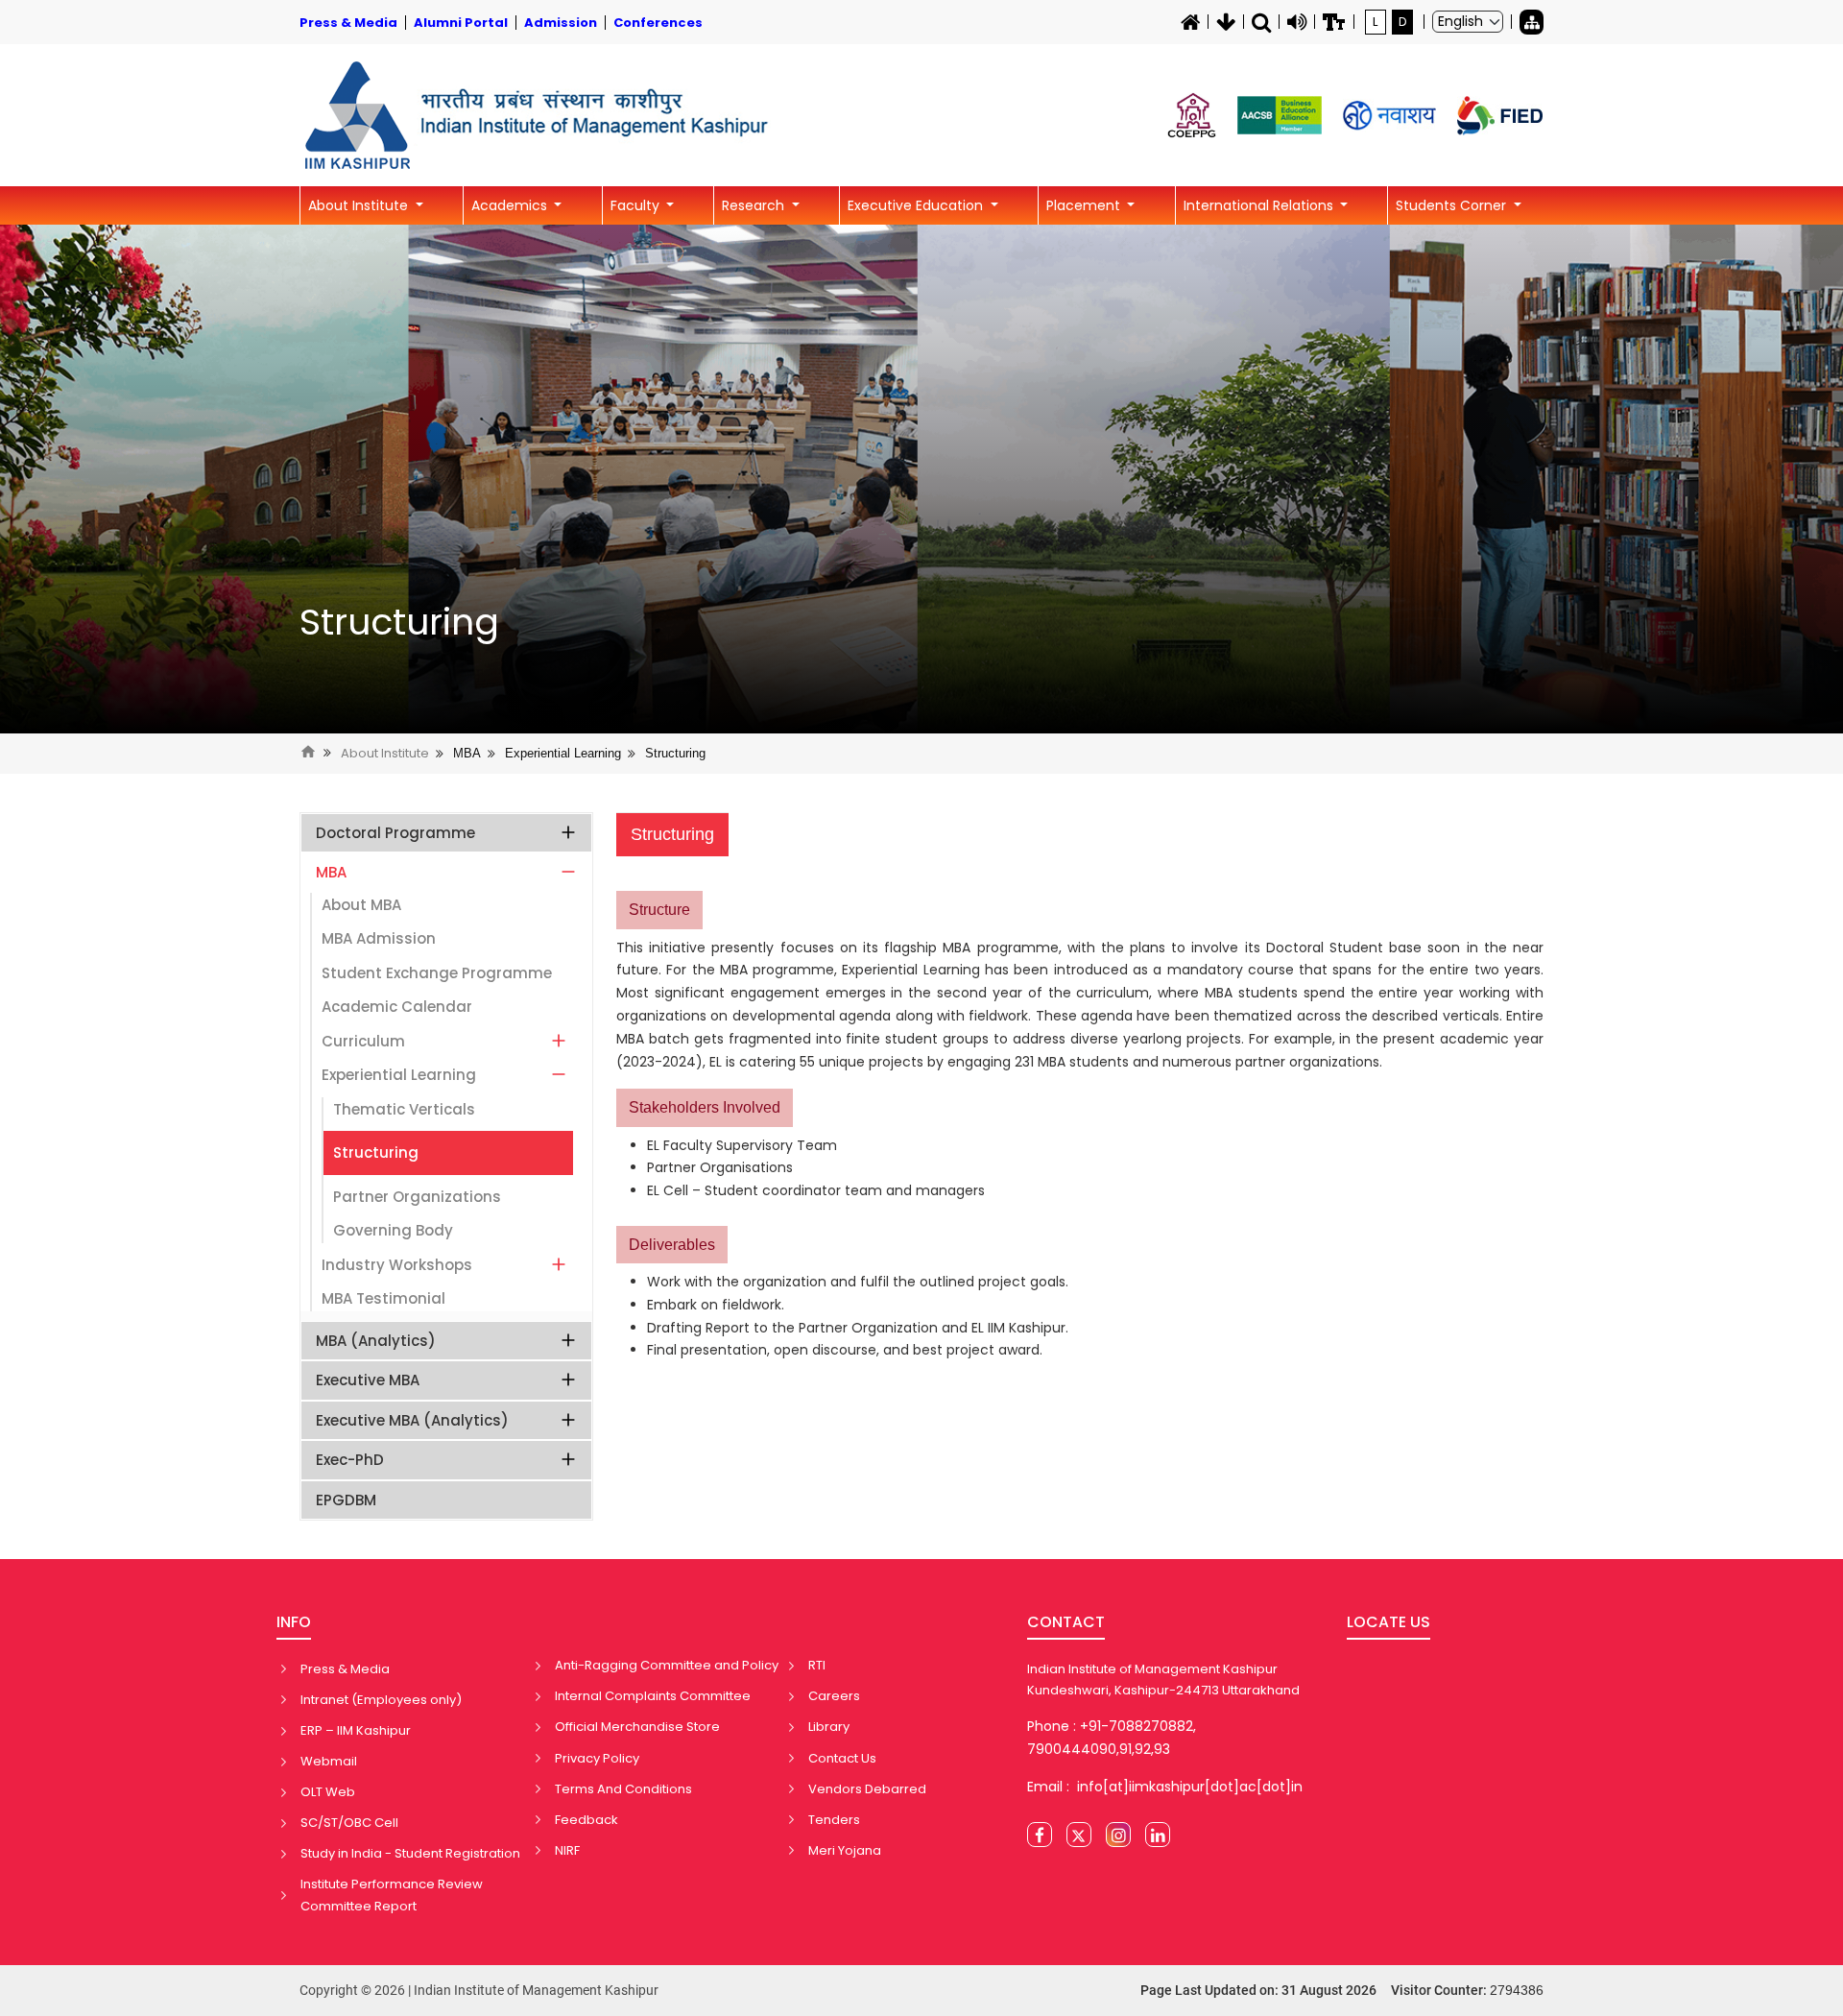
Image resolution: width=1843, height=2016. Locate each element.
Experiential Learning (563, 753)
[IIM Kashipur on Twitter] (1079, 1835)
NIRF (567, 1850)
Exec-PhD (350, 1460)
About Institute (360, 205)
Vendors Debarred (867, 1789)
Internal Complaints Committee (653, 1696)
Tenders (834, 1820)
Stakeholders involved (705, 1107)
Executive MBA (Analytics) (412, 1420)
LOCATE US (1388, 1622)
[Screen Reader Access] (1297, 22)
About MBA (361, 905)
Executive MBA (368, 1380)
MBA (467, 753)
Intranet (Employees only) (381, 1700)
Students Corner (1453, 205)
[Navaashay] (1389, 116)
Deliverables (672, 1245)
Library (829, 1727)
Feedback (586, 1820)
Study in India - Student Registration (410, 1853)
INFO (294, 1622)
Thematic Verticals (404, 1109)
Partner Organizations (417, 1197)
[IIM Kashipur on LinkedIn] (1158, 1835)
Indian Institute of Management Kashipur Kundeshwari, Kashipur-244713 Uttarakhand (1163, 1680)
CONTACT (1066, 1622)
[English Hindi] (1468, 22)
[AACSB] (1280, 115)
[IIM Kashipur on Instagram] (1118, 1835)
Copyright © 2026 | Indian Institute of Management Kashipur (479, 1990)
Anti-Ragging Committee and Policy (667, 1665)
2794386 (1517, 1990)
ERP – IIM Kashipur (356, 1730)
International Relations (1260, 205)
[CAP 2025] (1192, 115)
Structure (659, 910)
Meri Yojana (845, 1850)
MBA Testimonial (383, 1298)
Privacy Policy (597, 1758)
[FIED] (1500, 116)
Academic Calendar (397, 1007)
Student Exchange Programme (437, 973)
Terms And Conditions (623, 1789)
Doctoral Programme (395, 833)
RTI (817, 1665)
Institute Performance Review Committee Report (392, 1895)
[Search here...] (1261, 22)
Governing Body (393, 1230)
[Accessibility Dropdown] (1334, 22)
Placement (1085, 205)
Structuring (399, 622)
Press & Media (345, 1669)
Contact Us (842, 1758)
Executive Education (917, 205)
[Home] (1190, 22)
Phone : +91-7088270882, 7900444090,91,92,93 (1112, 1738)
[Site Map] (1532, 22)
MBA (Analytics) (376, 1341)
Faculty (637, 205)
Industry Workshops (397, 1265)
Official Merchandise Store (637, 1727)
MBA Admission (379, 938)
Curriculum (363, 1041)
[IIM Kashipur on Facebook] (1040, 1835)
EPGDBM (346, 1500)
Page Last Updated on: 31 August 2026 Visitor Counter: (1342, 1990)
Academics (511, 205)
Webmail (329, 1761)
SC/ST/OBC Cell (349, 1823)
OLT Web (328, 1792)
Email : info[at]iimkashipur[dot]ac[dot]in (1165, 1787)
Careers (834, 1696)
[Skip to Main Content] (1226, 22)
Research (755, 205)
